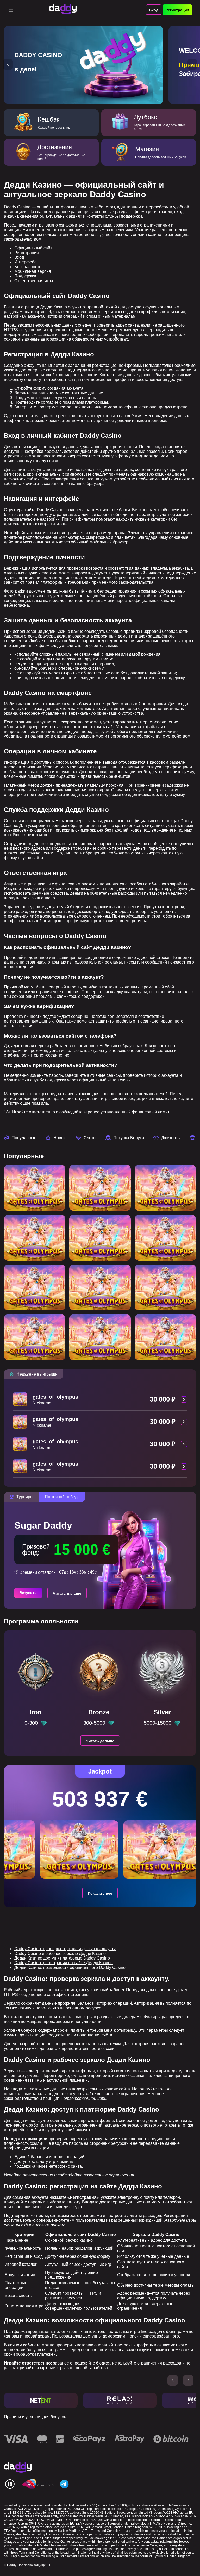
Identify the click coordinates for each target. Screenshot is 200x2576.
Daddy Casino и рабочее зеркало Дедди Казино (60, 1953)
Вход (154, 10)
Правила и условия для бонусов (35, 2417)
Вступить (28, 1593)
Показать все (100, 1893)
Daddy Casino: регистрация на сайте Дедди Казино (64, 1963)
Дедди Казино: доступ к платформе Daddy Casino (62, 1958)
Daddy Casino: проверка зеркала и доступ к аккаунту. (65, 1949)
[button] (8, 64)
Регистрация (177, 10)
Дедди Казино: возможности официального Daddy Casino (70, 1967)
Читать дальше (67, 1593)
